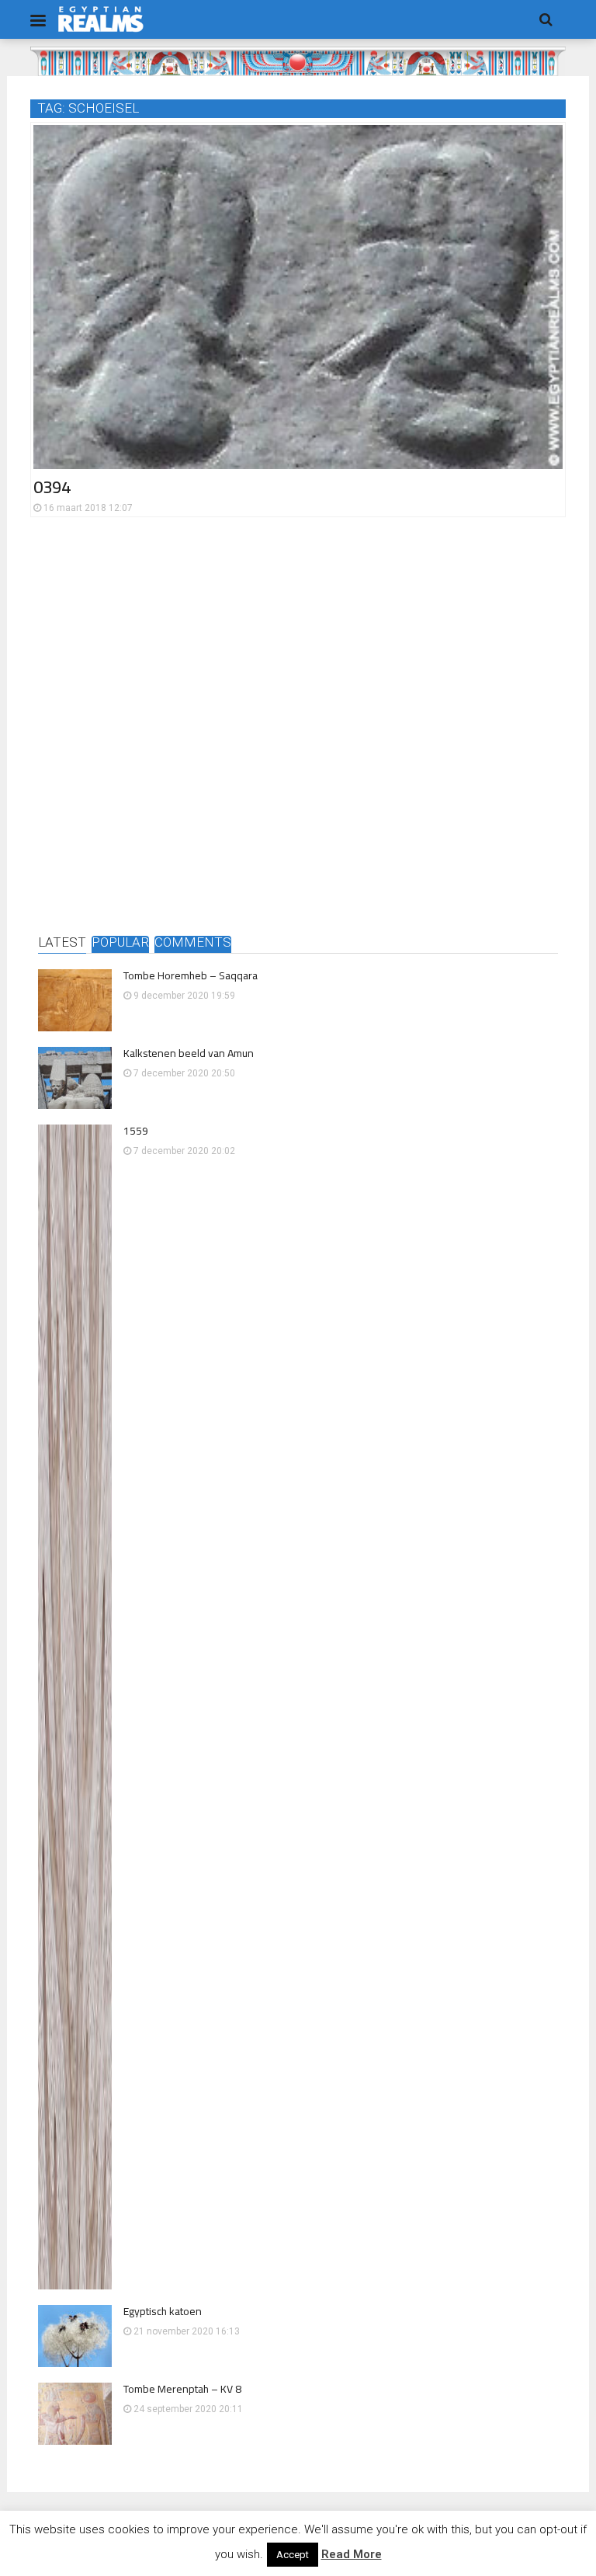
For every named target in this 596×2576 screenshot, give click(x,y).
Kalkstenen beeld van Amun (189, 1053)
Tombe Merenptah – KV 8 (182, 2389)
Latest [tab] (62, 943)
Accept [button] (293, 2555)
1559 (136, 1131)
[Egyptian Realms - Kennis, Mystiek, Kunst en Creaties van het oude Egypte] (101, 19)
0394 (52, 487)
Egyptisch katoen (163, 2311)
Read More (352, 2554)
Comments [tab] (193, 943)
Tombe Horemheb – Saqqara (191, 975)
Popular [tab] (120, 943)
